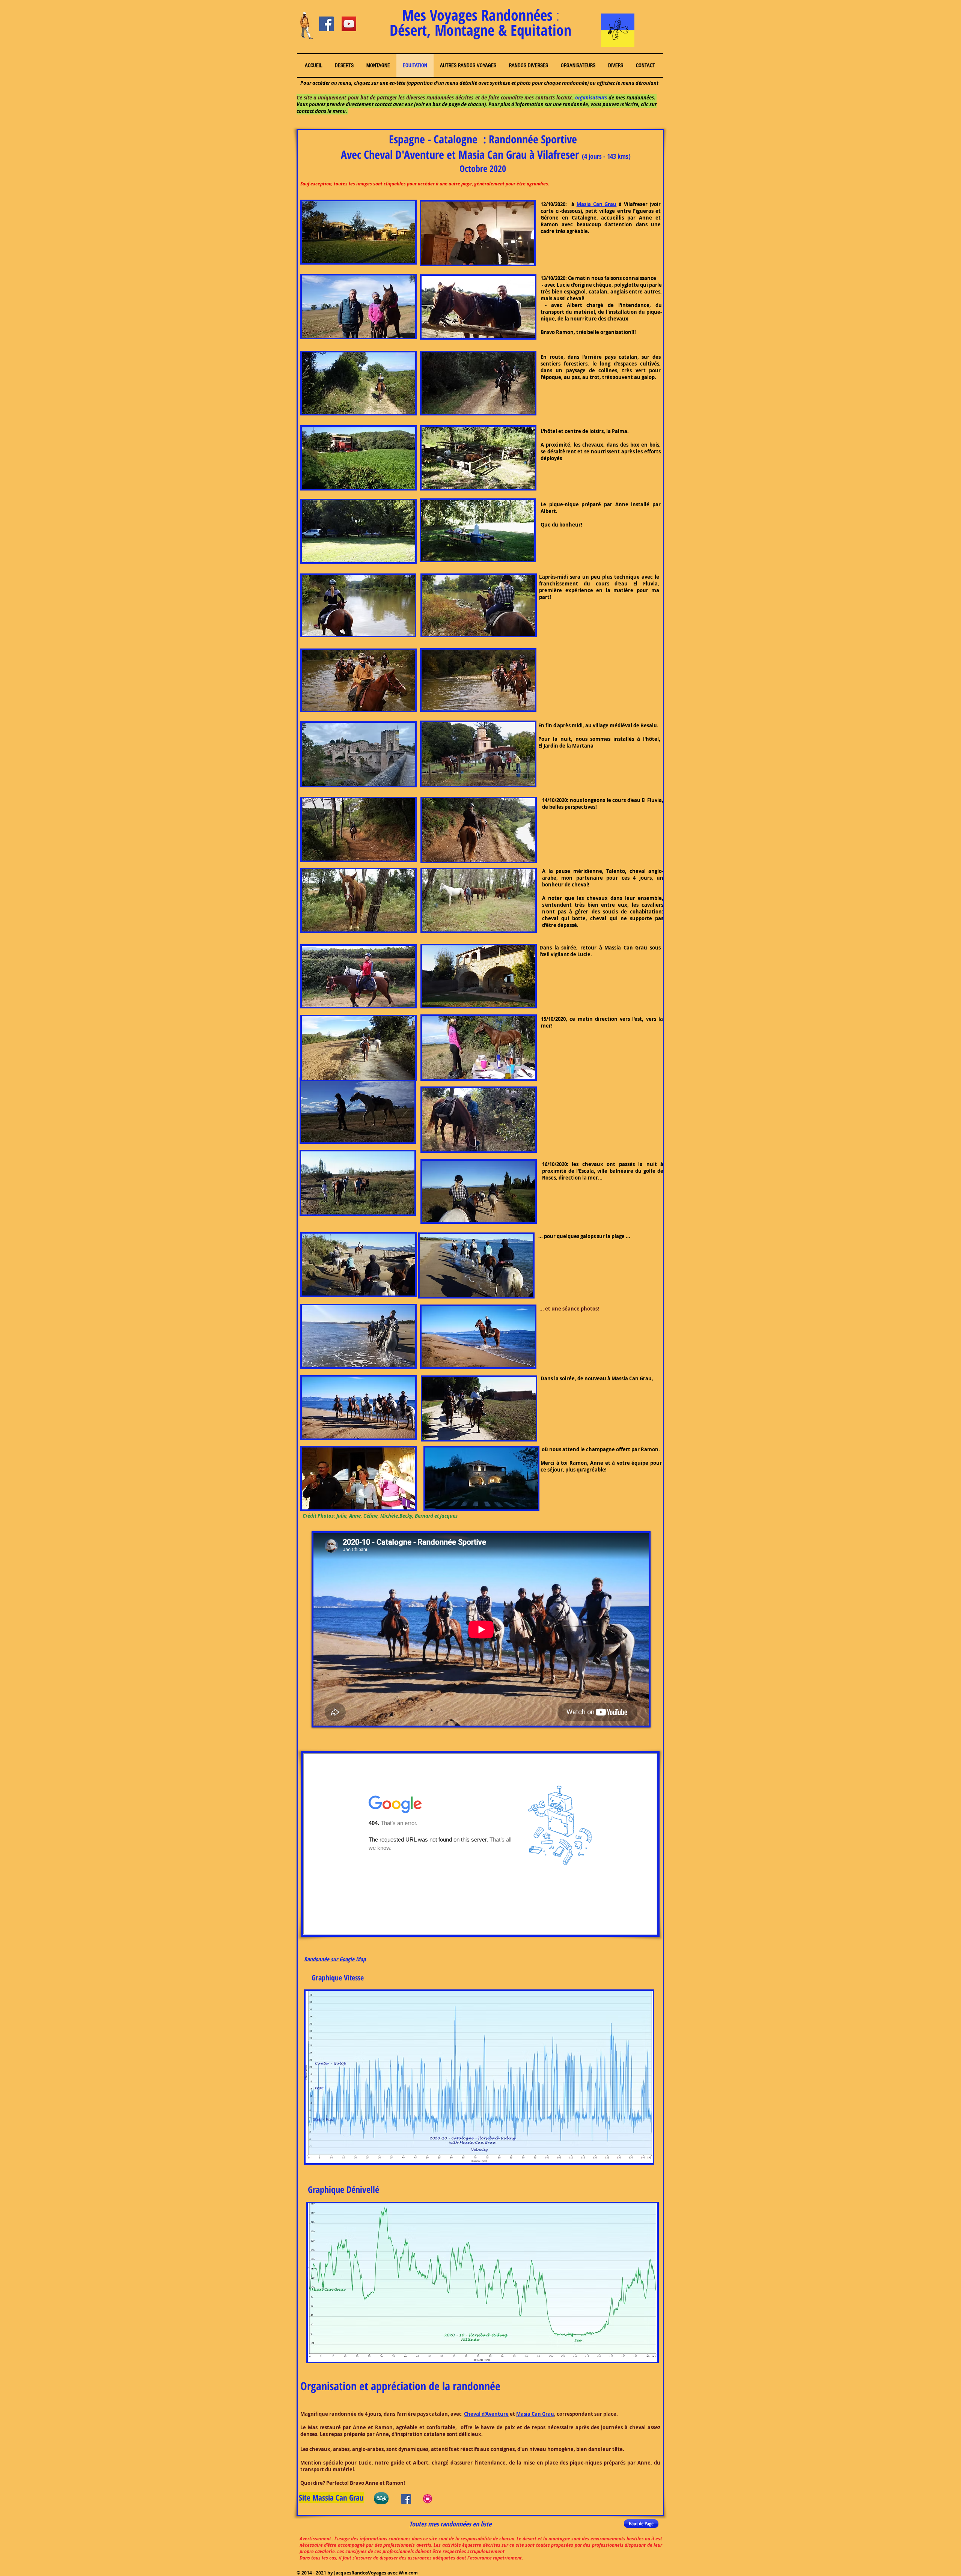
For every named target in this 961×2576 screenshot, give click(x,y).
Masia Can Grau (597, 204)
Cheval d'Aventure (486, 2414)
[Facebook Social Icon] (326, 24)
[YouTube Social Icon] (349, 24)
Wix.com (408, 2573)
